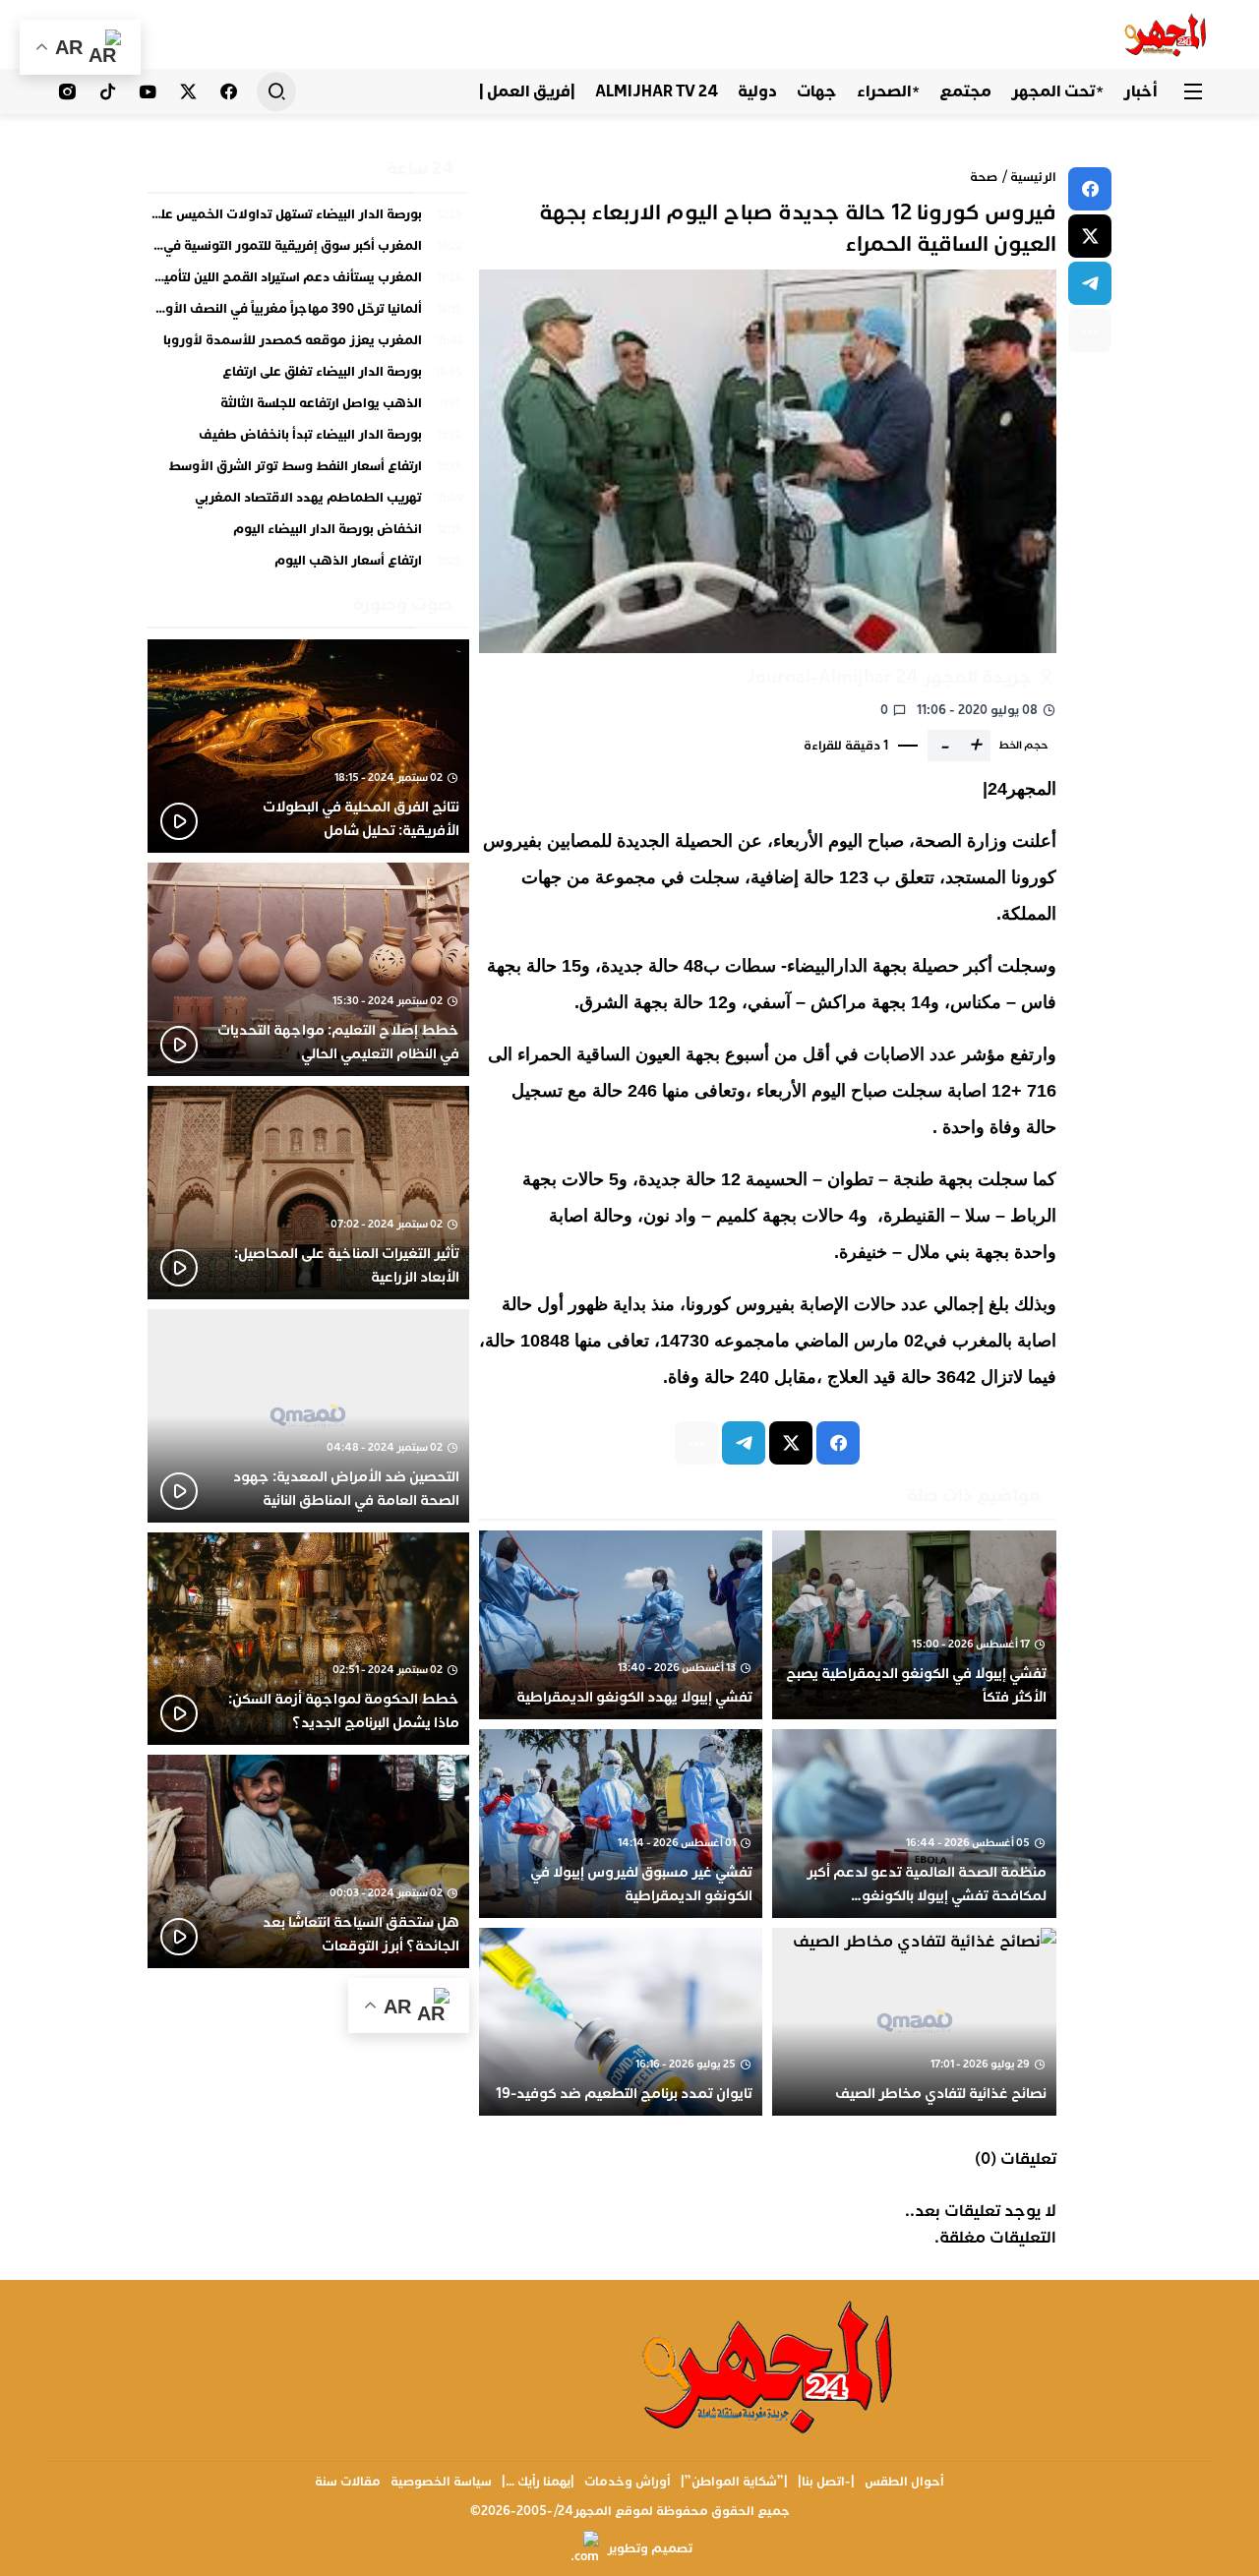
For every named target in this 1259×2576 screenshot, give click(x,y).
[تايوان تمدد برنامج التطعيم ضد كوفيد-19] (621, 2022)
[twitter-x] (1090, 236)
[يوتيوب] (148, 91)
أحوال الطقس (904, 2482)
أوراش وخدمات (628, 2482)
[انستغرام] (67, 91)
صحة (984, 177)
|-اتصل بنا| (826, 2482)
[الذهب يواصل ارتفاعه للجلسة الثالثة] (308, 408)
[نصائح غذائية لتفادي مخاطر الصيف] (914, 2022)
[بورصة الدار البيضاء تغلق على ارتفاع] (308, 377)
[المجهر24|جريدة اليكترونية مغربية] (1166, 34)
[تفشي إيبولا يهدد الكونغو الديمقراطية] (621, 1625)
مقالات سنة (348, 2482)
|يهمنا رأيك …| (538, 2482)
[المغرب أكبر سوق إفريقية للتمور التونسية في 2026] (308, 251)
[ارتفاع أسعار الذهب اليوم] (308, 562)
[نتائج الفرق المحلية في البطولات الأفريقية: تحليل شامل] (308, 746)
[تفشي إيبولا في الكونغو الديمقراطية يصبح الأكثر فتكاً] (914, 1625)
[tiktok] (108, 91)
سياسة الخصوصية (441, 2482)
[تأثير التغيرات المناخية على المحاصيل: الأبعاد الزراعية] (308, 1193)
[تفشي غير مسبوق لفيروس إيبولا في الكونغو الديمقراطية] (621, 1824)
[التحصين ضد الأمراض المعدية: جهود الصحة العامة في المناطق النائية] (308, 1416)
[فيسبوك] (229, 91)
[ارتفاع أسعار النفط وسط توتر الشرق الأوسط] (308, 471)
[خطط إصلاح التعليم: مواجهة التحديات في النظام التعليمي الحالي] (308, 969)
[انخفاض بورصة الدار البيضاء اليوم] (308, 534)
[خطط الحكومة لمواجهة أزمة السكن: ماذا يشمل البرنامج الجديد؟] (308, 1639)
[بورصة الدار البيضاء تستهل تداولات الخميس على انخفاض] (308, 219)
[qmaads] (770, 2366)
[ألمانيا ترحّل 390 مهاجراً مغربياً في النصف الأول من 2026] (308, 314)
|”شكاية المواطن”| (734, 2482)
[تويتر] (188, 91)
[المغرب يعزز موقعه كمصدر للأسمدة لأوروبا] (308, 345)
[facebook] (1090, 189)
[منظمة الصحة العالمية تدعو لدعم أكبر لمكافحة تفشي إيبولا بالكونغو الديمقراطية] (914, 1824)
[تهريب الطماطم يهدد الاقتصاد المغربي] (308, 503)
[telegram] (1090, 283)
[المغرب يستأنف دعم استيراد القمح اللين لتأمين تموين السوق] (308, 282)
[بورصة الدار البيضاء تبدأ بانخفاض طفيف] (308, 440)
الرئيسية (1033, 177)
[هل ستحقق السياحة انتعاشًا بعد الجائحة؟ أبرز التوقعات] (308, 1861)
